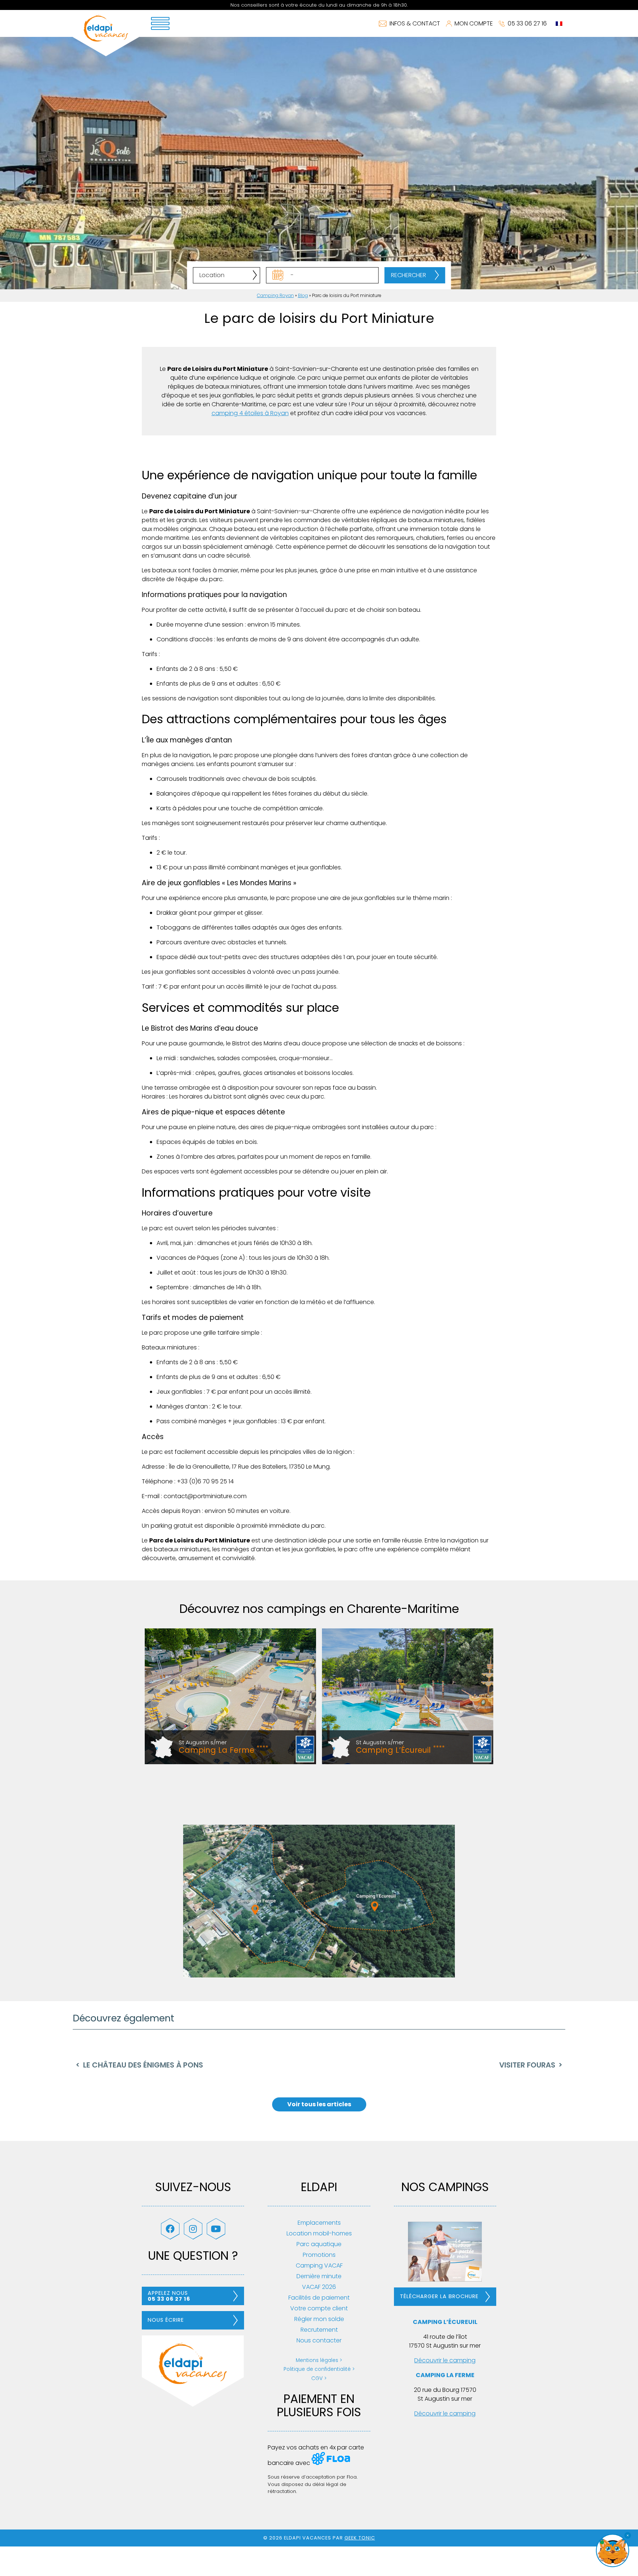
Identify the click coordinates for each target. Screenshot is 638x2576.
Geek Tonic (360, 2538)
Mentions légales (317, 2360)
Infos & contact (415, 23)
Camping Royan (275, 295)
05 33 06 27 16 (527, 23)
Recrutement (319, 2330)
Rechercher (409, 275)
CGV (317, 2378)
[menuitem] (559, 24)
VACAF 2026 (319, 2287)
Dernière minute (319, 2276)
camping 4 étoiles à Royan (250, 413)
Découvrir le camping (445, 2360)
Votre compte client (319, 2308)
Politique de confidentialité (317, 2369)
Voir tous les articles (319, 2104)
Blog (303, 295)
